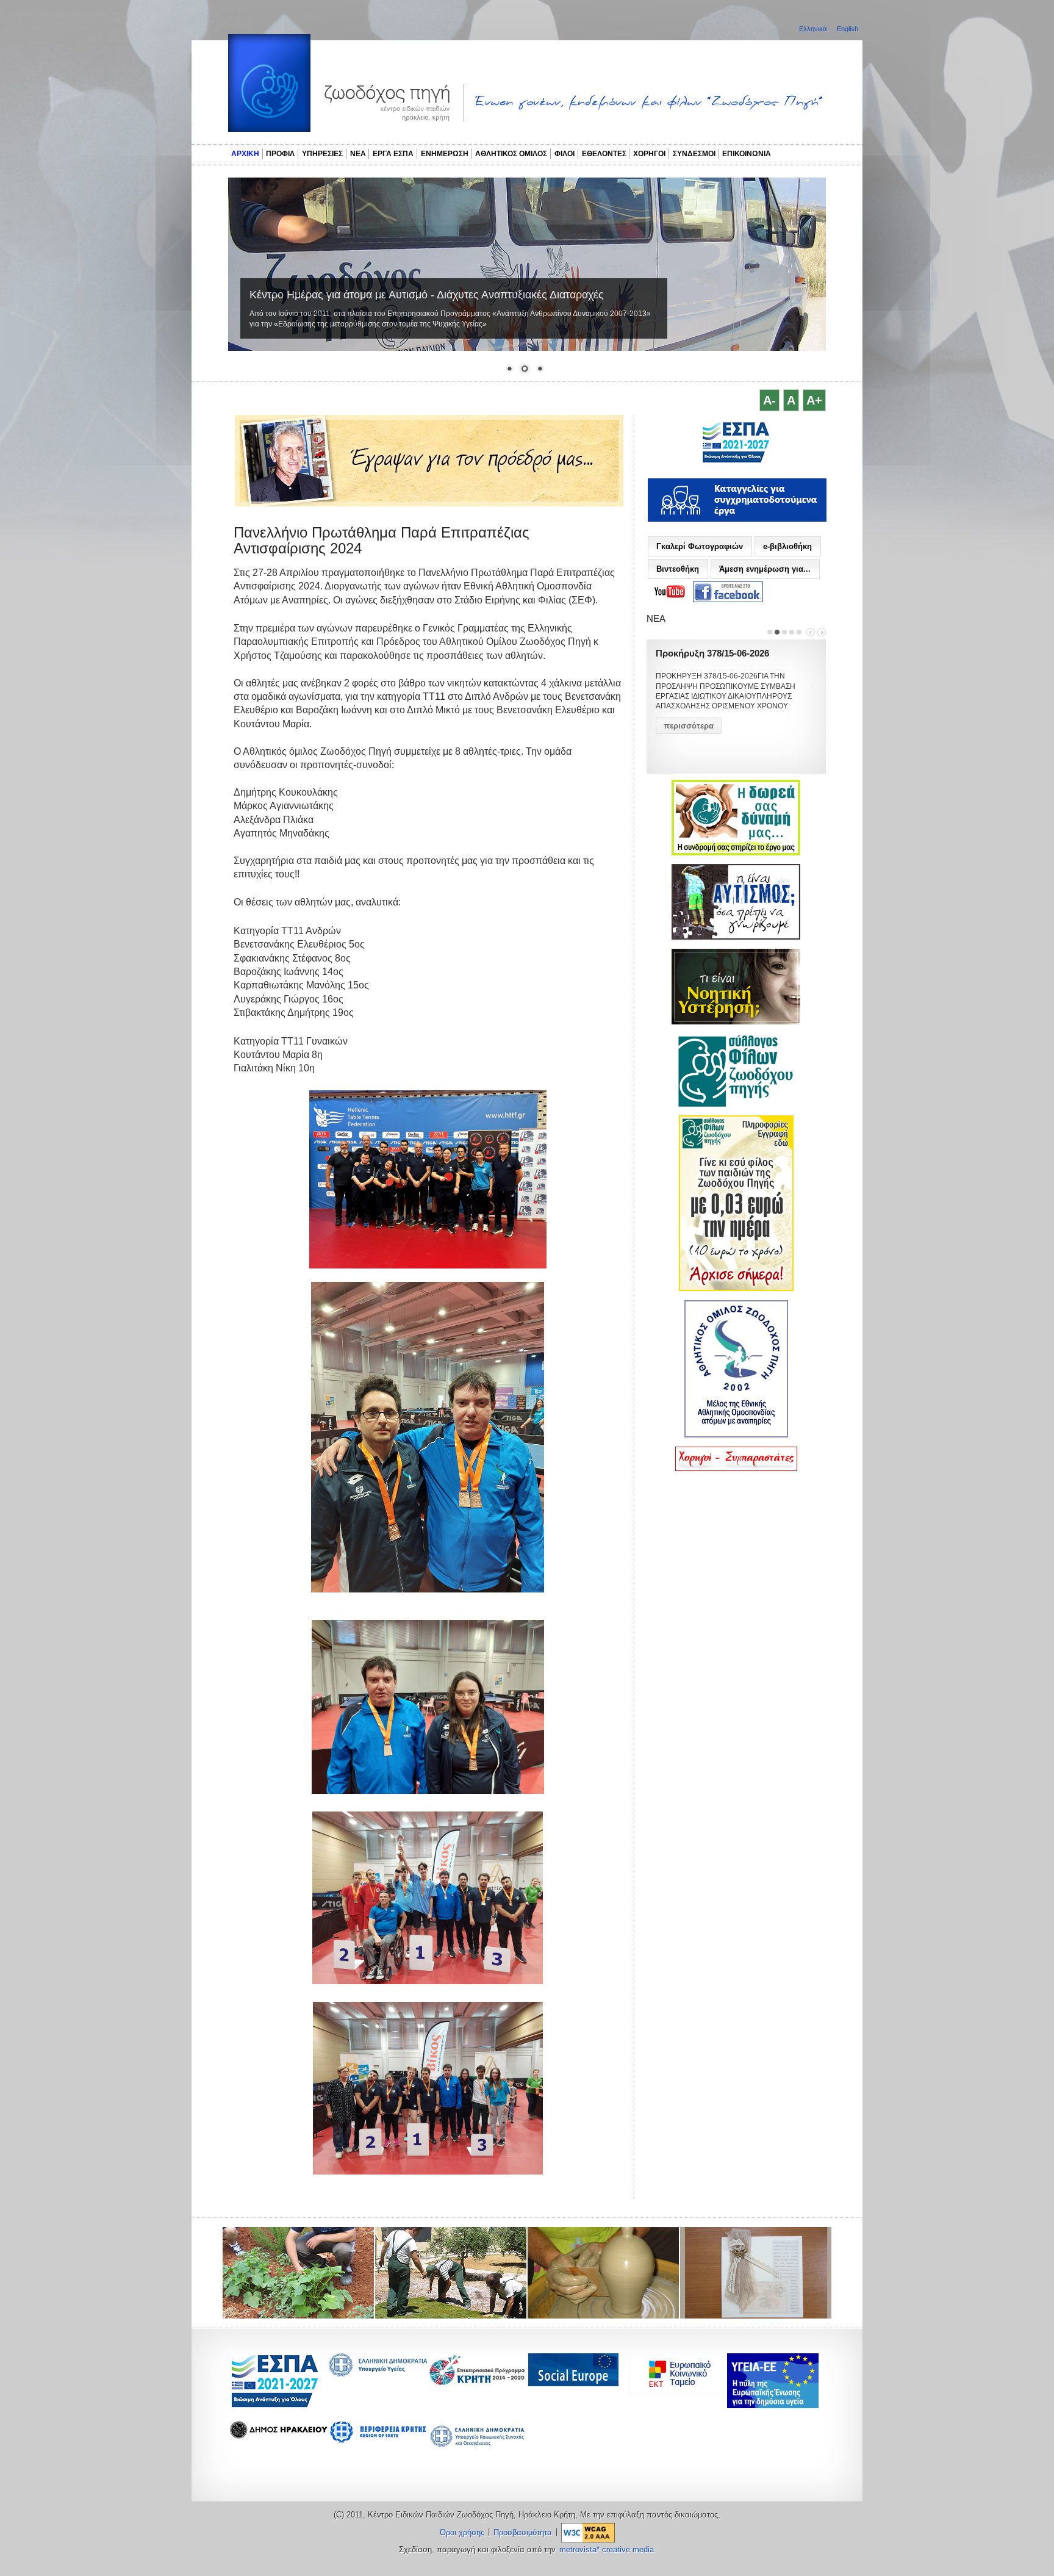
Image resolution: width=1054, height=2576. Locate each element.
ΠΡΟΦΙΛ (280, 154)
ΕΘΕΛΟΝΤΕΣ (604, 154)
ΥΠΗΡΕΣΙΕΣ (322, 154)
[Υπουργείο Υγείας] (378, 2373)
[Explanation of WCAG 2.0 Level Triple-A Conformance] (588, 2533)
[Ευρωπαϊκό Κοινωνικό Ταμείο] (680, 2391)
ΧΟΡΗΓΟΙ (649, 154)
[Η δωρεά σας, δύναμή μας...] (736, 853)
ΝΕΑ (358, 154)
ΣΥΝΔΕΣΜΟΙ (694, 154)
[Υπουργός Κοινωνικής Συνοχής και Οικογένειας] (478, 2446)
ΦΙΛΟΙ (565, 154)
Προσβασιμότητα (523, 2533)
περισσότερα (689, 726)
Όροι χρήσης (462, 2533)
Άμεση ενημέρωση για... (765, 569)
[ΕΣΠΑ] (275, 2405)
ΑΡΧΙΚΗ (245, 154)
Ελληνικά (814, 29)
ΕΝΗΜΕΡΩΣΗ (445, 154)
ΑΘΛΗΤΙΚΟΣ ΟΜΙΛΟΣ (511, 154)
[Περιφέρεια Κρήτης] (478, 2382)
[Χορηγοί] (736, 1469)
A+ (814, 400)
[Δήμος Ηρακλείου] (279, 2435)
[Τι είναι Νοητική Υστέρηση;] (736, 1022)
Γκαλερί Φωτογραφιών (700, 546)
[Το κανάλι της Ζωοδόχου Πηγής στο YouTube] (670, 592)
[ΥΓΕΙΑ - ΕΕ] (773, 2405)
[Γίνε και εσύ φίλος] (736, 1289)
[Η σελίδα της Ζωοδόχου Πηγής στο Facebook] (728, 592)
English (848, 29)
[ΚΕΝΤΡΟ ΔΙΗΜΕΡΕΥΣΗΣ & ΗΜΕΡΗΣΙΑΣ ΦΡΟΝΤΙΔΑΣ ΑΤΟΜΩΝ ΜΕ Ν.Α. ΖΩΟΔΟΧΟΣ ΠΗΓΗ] (736, 461)
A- (769, 400)
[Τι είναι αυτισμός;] (736, 937)
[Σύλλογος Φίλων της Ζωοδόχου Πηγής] (736, 1104)
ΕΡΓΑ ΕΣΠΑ (393, 154)
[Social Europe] (573, 2383)
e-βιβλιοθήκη (787, 546)
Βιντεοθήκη (678, 569)
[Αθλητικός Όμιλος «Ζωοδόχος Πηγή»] (736, 1435)
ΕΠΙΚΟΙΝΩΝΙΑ (747, 154)
